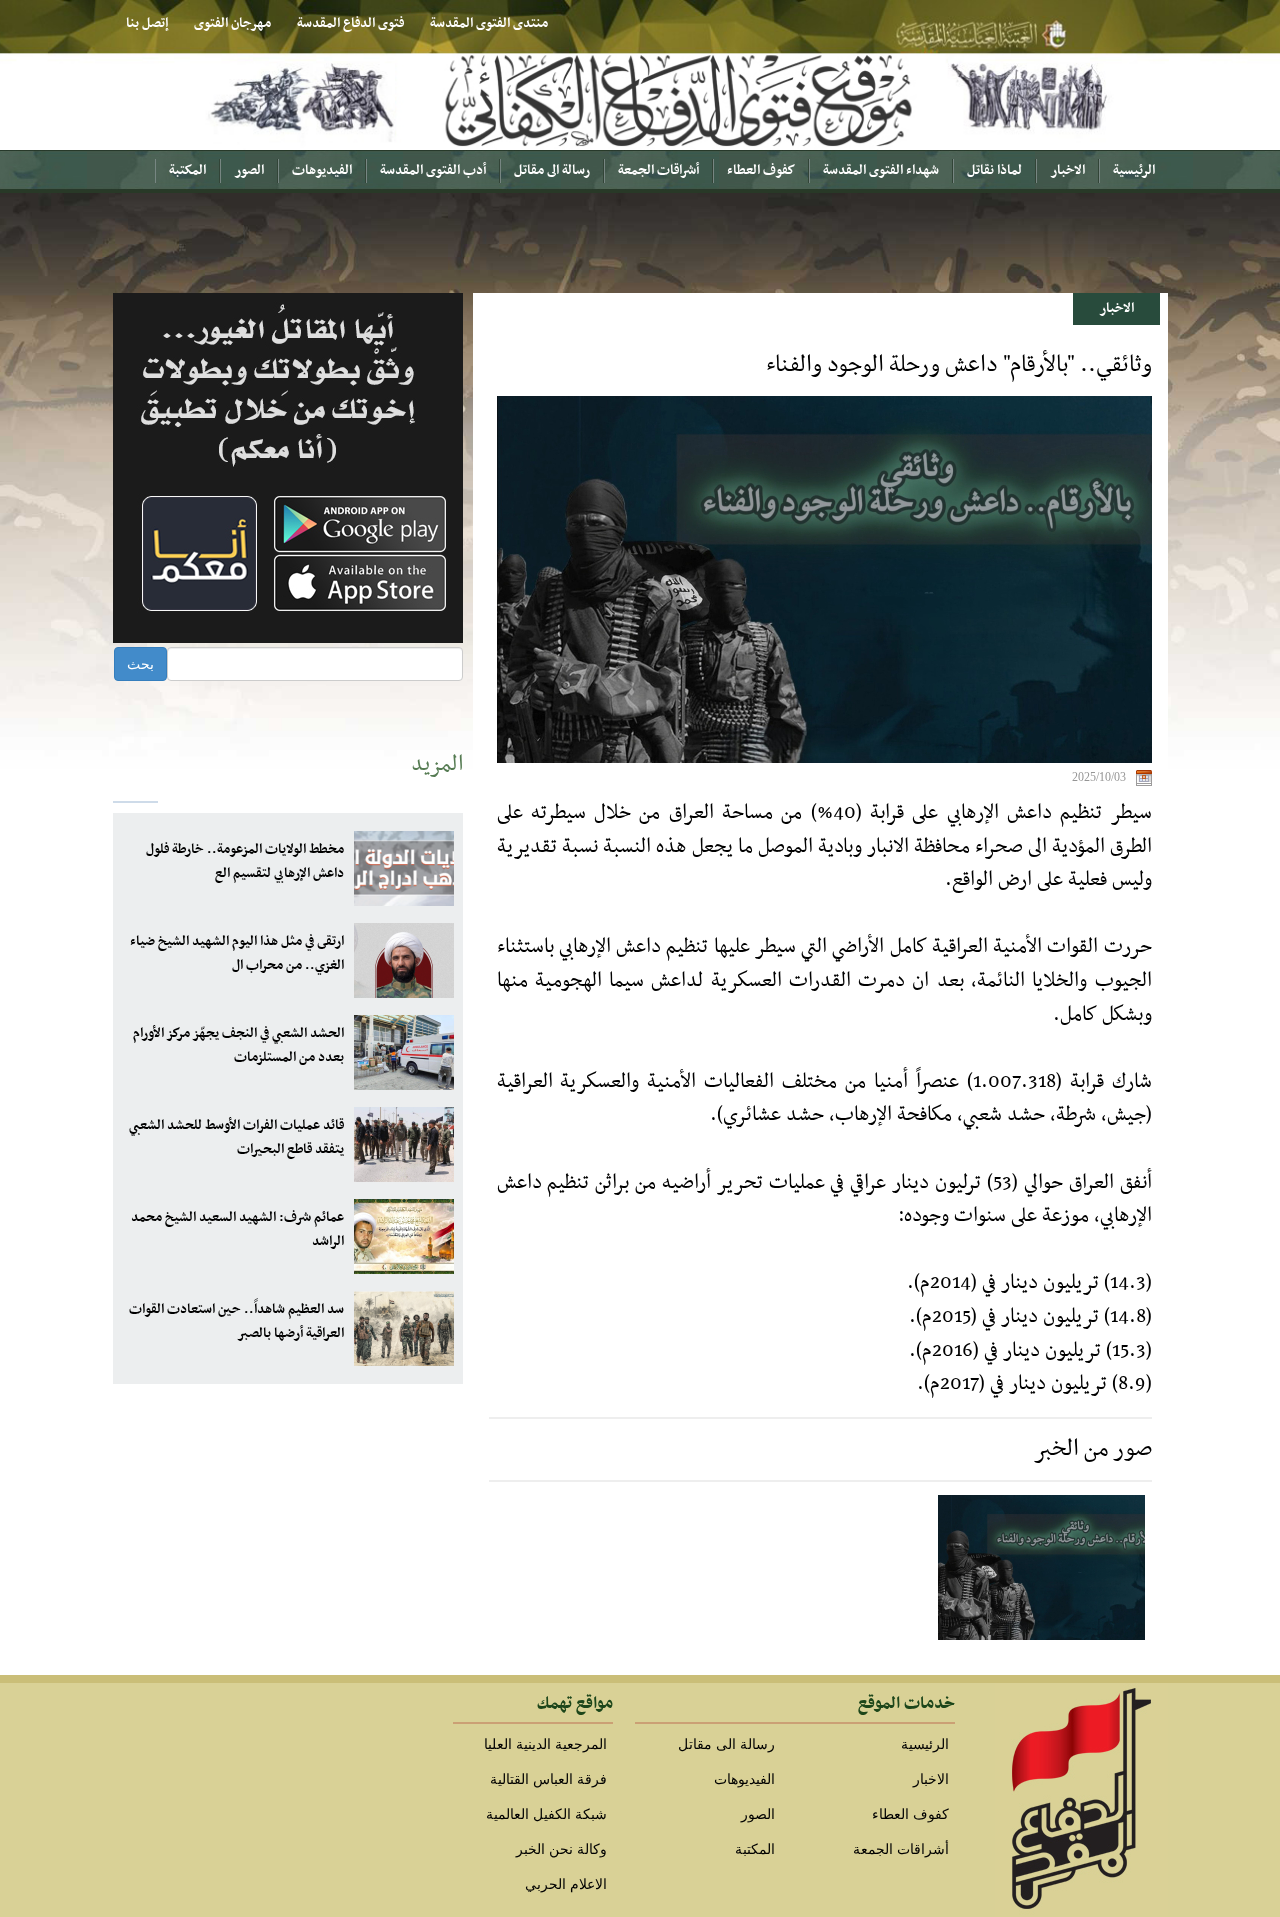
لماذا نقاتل (994, 170)
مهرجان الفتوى (232, 23)
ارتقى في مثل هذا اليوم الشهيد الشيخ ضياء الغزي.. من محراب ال (237, 953)
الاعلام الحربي (566, 1884)
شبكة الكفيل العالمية (546, 1814)
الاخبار (1067, 170)
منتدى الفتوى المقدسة (489, 23)
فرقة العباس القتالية (548, 1779)
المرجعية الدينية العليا (545, 1744)
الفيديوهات (322, 170)
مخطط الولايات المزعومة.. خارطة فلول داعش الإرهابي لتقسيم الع (245, 861)
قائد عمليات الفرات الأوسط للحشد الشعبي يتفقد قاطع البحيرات (236, 1137)
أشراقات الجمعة (658, 170)
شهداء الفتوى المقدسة (881, 170)
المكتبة (187, 170)
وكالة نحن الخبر (561, 1849)
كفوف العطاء (761, 170)
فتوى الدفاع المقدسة (350, 23)
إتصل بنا (147, 23)
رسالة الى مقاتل (552, 170)
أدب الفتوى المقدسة (433, 170)
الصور (249, 170)
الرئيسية (1134, 170)
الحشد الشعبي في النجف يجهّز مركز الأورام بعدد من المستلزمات (238, 1045)
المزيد (437, 764)
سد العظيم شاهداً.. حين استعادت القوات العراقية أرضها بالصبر (236, 1321)
